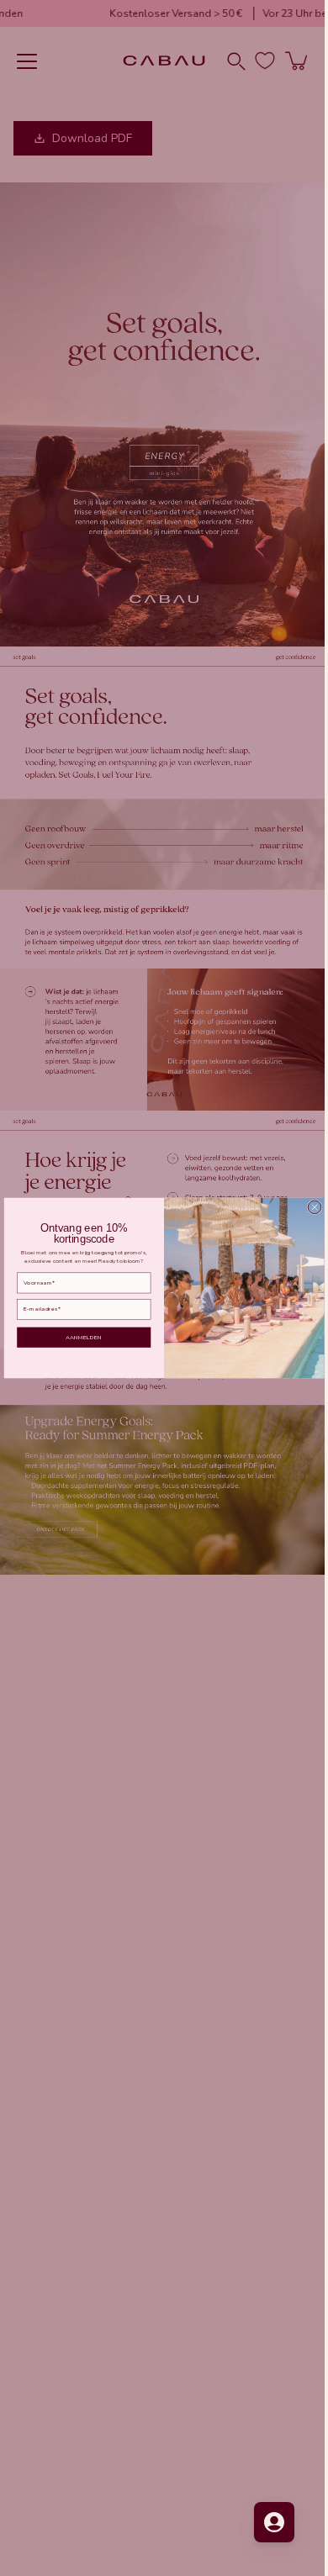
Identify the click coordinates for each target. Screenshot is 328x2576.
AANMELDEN (78, 1337)
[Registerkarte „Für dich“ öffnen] (262, 2522)
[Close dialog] (309, 1207)
